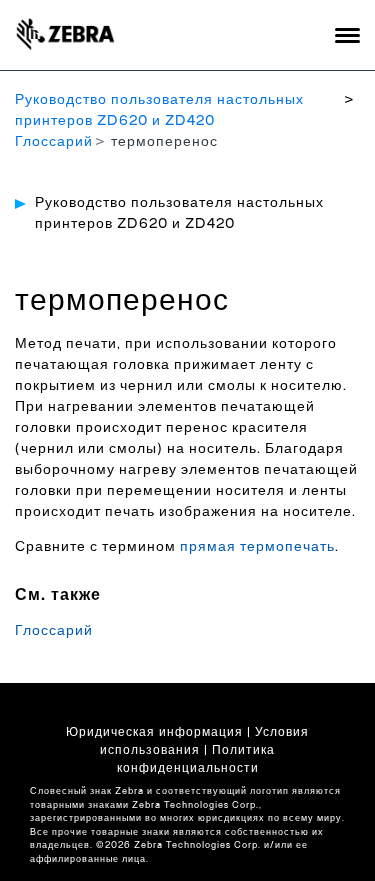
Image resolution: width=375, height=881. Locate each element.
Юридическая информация (154, 732)
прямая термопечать (257, 547)
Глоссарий (54, 142)
